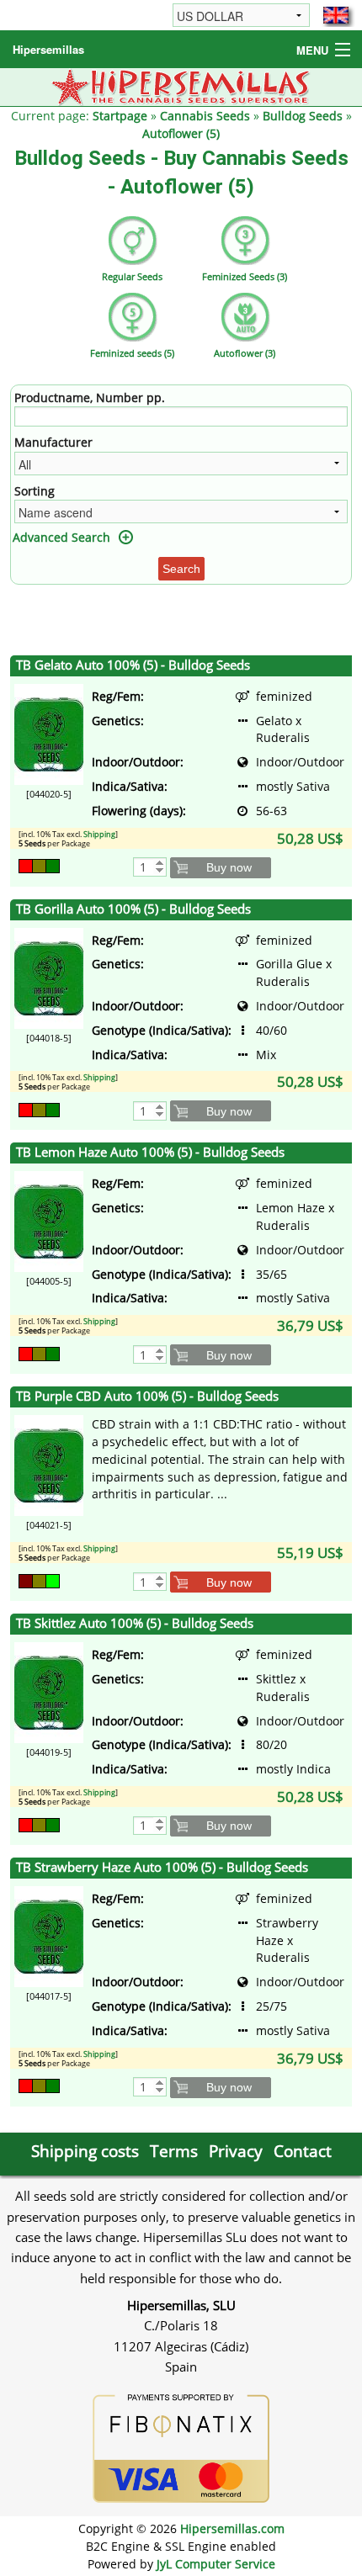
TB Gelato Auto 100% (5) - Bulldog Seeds (133, 665)
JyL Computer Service (216, 2564)
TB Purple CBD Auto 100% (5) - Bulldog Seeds (147, 1396)
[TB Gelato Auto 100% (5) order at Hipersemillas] (49, 733)
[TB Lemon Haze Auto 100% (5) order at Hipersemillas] (49, 1220)
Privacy (236, 2151)
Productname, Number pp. (90, 398)
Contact (303, 2151)
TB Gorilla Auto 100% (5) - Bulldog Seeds (133, 909)
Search (181, 569)
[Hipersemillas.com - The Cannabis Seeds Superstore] (181, 85)
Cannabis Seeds (205, 116)
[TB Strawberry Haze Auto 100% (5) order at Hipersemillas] (49, 1935)
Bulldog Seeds (303, 116)
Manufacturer (53, 442)
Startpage (120, 116)
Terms (174, 2151)
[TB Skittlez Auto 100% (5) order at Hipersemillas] (49, 1691)
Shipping (99, 834)
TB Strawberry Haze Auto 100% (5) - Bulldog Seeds (162, 1867)
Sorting (35, 491)
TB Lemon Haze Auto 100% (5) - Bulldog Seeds (150, 1152)
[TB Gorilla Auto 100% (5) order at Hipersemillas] (49, 976)
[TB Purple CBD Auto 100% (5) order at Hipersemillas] (49, 1464)
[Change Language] (336, 15)
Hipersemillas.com (232, 2528)
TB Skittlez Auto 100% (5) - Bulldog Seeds (135, 1623)
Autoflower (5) (181, 133)
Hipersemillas (48, 49)
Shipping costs (85, 2151)
